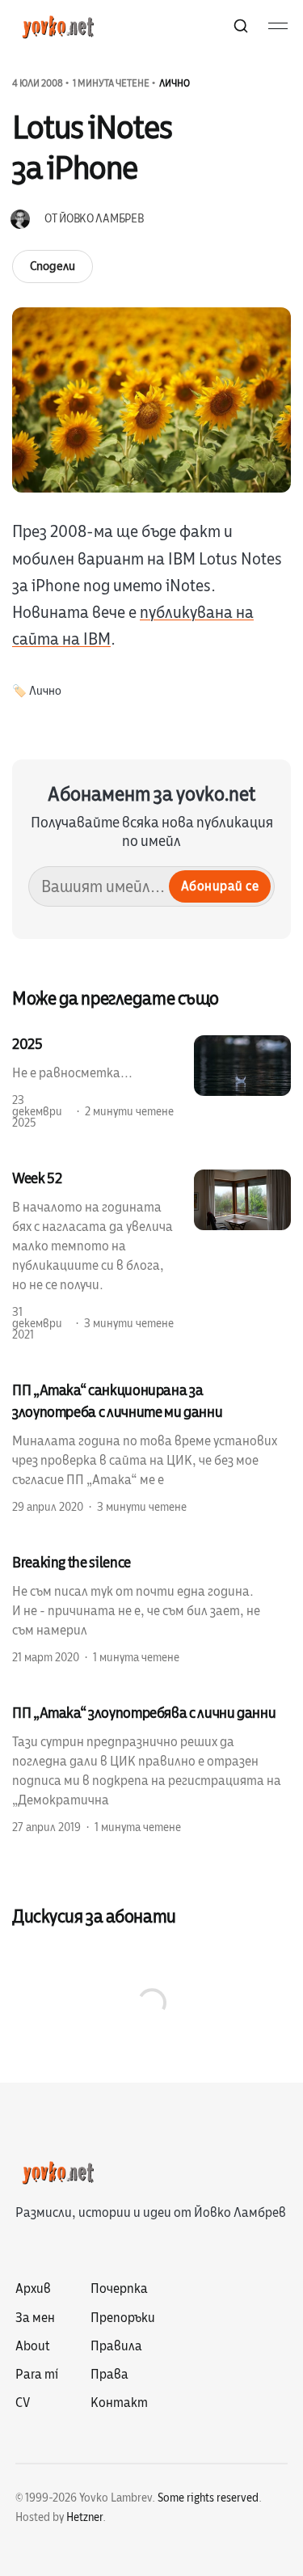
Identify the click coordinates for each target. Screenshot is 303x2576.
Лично (175, 83)
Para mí (37, 2375)
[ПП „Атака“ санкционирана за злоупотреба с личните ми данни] (151, 1447)
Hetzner (84, 2517)
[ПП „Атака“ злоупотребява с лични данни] (151, 1769)
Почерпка (119, 2289)
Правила (116, 2346)
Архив (33, 2289)
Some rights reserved (208, 2498)
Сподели (53, 266)
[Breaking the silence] (151, 1609)
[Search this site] (241, 26)
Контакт (119, 2403)
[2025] (151, 1082)
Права (109, 2375)
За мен (35, 2318)
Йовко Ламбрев (101, 219)
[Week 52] (151, 1255)
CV (23, 2403)
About (33, 2346)
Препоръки (123, 2318)
